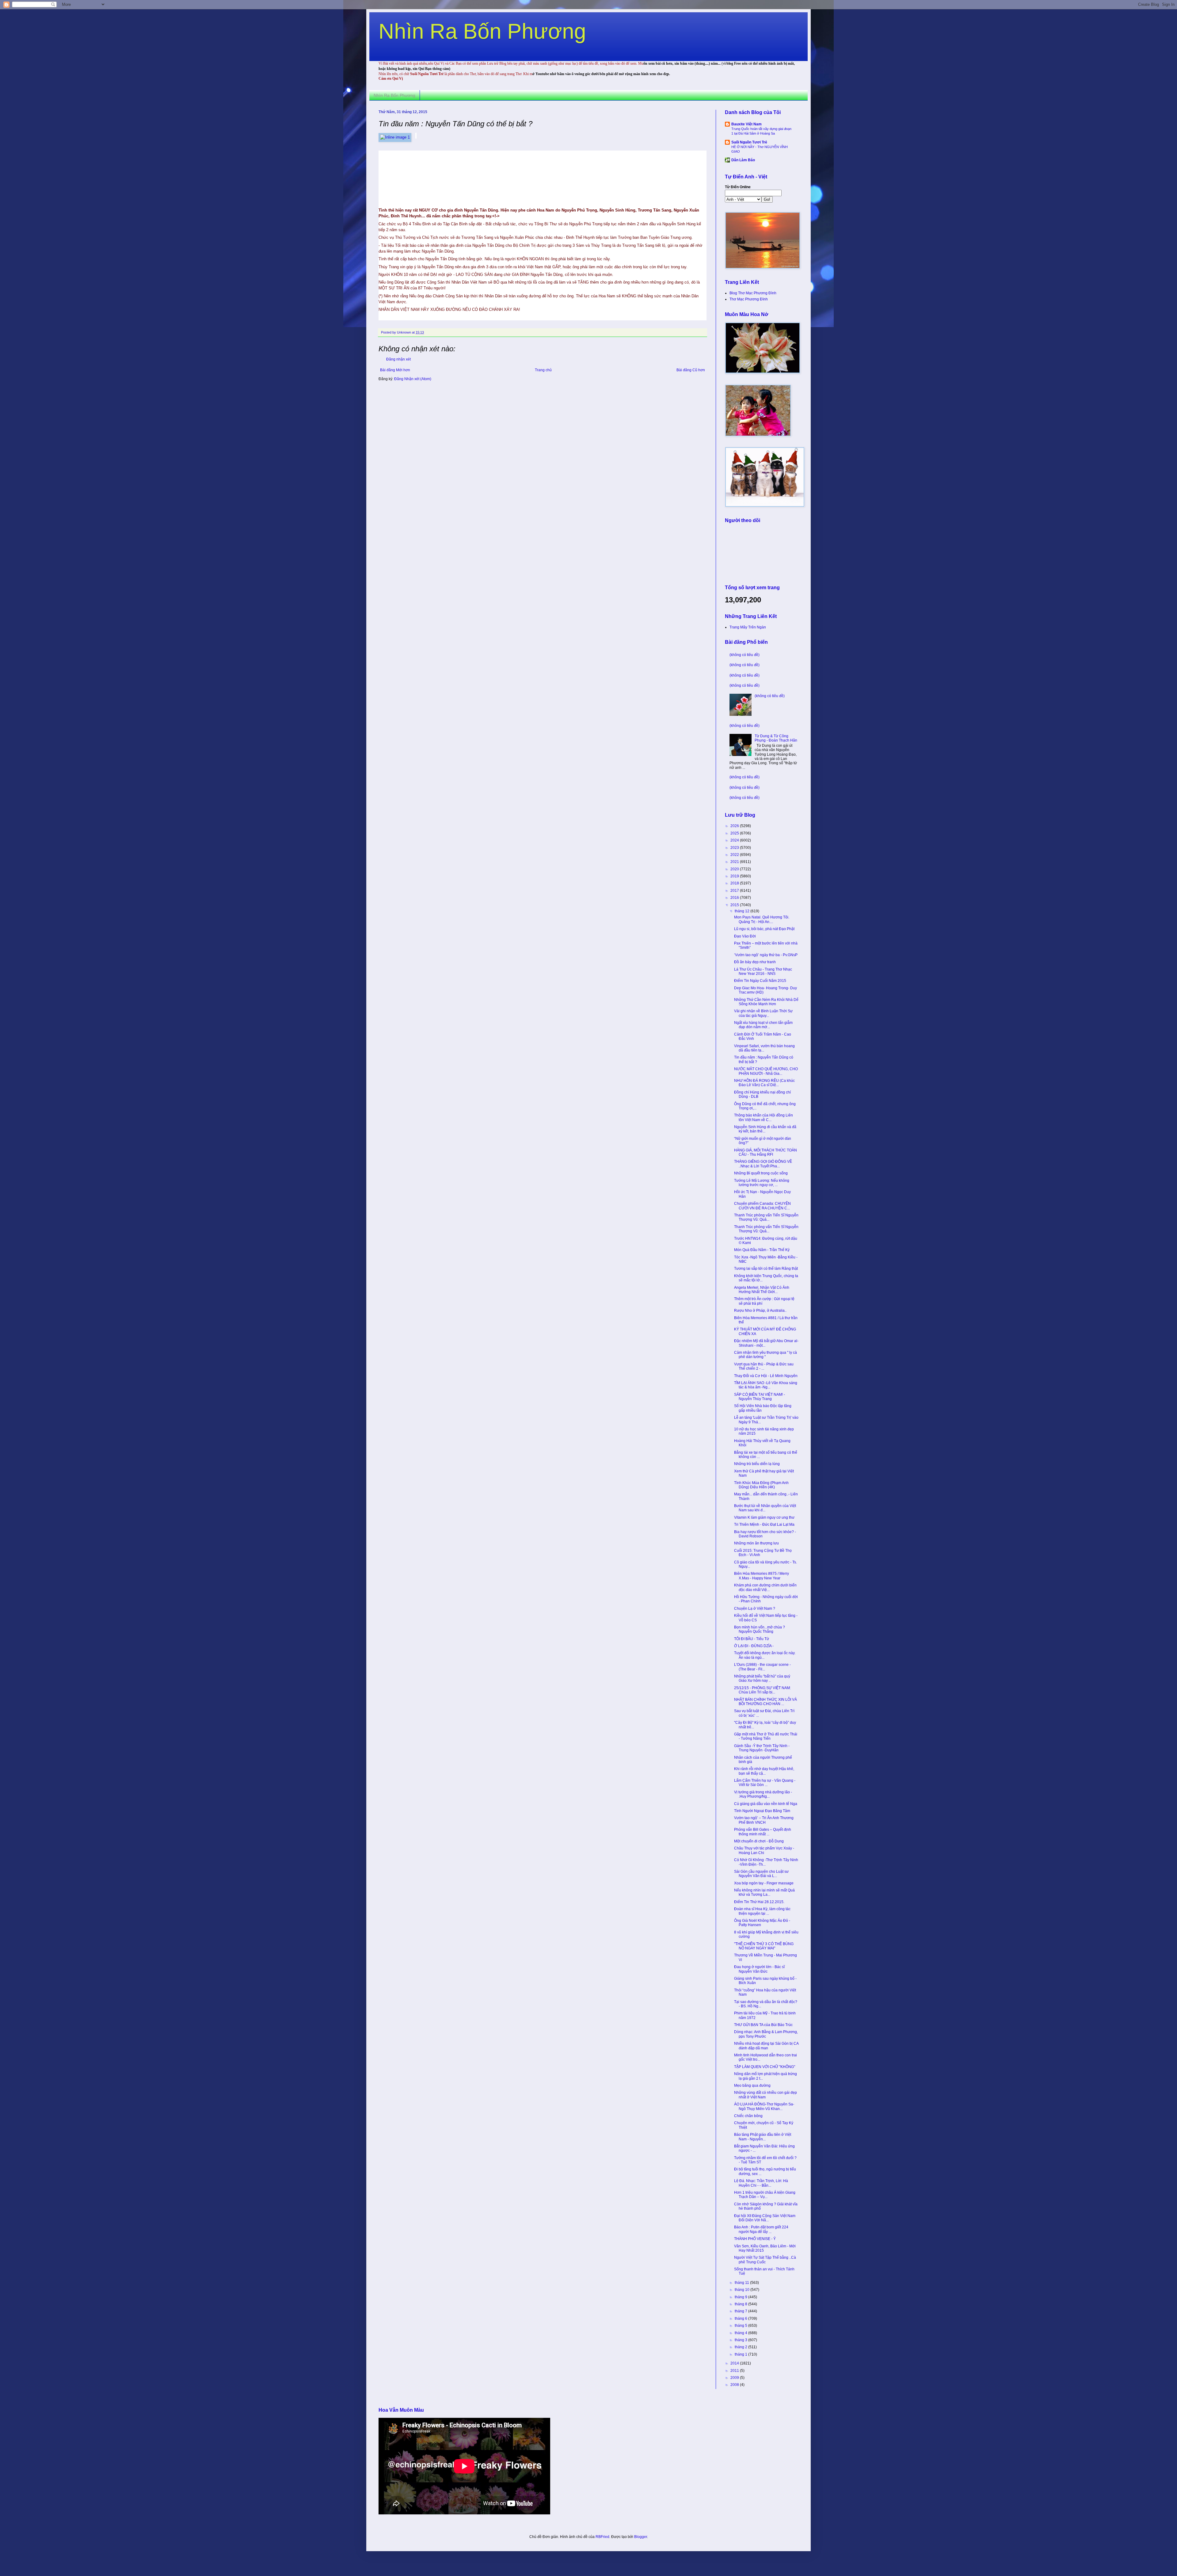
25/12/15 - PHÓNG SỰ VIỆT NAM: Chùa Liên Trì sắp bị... (762, 1690)
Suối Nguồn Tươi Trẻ (749, 142)
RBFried (602, 2537)
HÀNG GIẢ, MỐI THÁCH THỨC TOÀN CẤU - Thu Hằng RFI (766, 1152)
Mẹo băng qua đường (752, 2086)
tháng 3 (741, 2340)
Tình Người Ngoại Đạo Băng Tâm (762, 1811)
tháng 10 (743, 2290)
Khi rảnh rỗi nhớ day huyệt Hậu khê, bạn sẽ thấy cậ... (764, 1771)
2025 (735, 833)
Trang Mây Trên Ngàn (748, 627)
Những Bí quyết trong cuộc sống (761, 1173)
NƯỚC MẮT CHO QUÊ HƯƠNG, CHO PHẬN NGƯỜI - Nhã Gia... (766, 1071)
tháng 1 (741, 2354)
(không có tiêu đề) (745, 655)
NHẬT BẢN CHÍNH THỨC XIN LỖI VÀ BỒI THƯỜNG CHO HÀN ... (766, 1702)
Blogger (641, 2537)
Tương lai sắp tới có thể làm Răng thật (766, 1269)
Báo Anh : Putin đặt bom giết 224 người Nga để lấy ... (761, 2229)
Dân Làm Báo (743, 160)
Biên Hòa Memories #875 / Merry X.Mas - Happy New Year (762, 1576)
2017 (735, 891)
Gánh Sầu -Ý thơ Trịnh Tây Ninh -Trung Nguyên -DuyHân (762, 1748)
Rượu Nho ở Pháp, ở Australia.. (760, 1311)
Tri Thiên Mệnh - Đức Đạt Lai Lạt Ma (764, 1525)
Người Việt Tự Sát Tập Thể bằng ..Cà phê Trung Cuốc (765, 2260)
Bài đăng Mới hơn (395, 370)
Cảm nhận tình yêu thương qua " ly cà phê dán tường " (766, 1355)
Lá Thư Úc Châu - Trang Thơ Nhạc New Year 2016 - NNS (763, 971)
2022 (735, 855)
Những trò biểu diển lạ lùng (757, 1464)
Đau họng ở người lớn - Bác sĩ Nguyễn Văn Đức (759, 1969)
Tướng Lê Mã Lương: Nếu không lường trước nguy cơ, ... (762, 1183)
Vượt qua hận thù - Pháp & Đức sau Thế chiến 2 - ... (764, 1366)
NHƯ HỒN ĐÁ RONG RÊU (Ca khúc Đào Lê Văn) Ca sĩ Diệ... (764, 1083)
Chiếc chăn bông (748, 2116)
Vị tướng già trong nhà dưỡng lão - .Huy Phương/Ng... (763, 1794)
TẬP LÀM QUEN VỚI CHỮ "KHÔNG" (765, 2067)
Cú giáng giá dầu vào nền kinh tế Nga (766, 1804)
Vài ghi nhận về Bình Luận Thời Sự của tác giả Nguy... (763, 1013)
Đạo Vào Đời (745, 936)
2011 (735, 2371)
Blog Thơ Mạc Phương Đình (753, 293)
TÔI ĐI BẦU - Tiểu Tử (752, 1639)
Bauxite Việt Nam (747, 124)
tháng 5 (741, 2326)
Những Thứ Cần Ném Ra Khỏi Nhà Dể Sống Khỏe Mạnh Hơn (766, 1002)
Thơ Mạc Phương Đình (749, 299)
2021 (735, 862)
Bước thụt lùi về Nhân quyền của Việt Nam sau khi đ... (765, 1508)
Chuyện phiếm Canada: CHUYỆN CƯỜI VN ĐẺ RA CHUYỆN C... (762, 1206)
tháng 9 (741, 2297)
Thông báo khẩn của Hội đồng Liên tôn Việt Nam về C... (764, 1117)
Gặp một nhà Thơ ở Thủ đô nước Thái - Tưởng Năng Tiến (766, 1736)
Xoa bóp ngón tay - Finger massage (764, 1883)
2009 (735, 2378)
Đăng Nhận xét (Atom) (413, 379)
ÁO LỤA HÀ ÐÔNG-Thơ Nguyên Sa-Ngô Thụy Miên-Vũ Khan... (764, 2106)
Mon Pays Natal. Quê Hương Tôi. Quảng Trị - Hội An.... (762, 919)
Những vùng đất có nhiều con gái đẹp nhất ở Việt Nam (766, 2095)
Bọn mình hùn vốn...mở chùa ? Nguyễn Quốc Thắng (760, 1629)
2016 (735, 898)
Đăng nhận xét (398, 359)
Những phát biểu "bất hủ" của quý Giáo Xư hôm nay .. (762, 1678)
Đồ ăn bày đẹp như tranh (755, 962)
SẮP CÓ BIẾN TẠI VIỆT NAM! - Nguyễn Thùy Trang (760, 1397)
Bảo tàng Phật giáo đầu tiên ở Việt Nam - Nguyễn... (763, 2137)
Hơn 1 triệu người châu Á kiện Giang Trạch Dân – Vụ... (765, 2195)
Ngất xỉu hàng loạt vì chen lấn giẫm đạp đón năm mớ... (763, 1025)
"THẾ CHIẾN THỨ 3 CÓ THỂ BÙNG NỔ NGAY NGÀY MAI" (764, 1946)
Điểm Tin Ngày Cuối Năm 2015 (760, 981)
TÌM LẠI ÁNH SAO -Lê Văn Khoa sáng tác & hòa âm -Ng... (766, 1385)
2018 (735, 883)
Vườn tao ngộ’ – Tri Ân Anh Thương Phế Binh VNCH (764, 1820)
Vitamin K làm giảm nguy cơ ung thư (764, 1517)
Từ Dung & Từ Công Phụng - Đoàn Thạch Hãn (776, 738)
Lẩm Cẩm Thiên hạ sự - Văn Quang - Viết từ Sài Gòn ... (765, 1783)
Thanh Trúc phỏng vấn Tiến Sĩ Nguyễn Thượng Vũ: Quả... (766, 1217)
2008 (735, 2385)
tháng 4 (741, 2333)
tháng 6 (741, 2318)
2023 (735, 848)
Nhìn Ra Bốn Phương (482, 31)
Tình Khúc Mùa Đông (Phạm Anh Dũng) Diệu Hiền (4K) (761, 1485)
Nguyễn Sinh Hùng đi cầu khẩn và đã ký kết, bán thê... (765, 1129)
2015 (735, 905)
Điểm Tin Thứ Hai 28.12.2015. (759, 1902)
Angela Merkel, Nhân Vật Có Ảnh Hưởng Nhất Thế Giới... (762, 1290)
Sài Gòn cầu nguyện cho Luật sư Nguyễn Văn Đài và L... (761, 1874)
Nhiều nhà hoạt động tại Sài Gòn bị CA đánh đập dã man (766, 2046)
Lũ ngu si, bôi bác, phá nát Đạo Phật (764, 929)
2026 (735, 826)
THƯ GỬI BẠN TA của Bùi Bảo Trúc (763, 2025)
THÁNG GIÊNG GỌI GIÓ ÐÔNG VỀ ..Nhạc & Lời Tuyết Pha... (763, 1164)
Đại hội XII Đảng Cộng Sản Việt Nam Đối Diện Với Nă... (765, 2218)
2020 (735, 869)
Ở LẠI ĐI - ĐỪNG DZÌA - (754, 1646)
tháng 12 (743, 911)
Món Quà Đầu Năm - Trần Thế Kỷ (762, 1250)
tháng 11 (742, 2283)
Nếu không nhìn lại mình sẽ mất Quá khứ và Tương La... (764, 1892)
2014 (735, 2363)
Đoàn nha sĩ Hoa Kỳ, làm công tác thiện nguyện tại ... (762, 1911)
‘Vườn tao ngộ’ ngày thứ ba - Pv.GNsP (766, 955)
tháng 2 (741, 2347)
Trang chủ (543, 370)
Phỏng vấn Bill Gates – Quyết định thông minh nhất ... (763, 1832)
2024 (735, 840)
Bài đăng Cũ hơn (691, 370)
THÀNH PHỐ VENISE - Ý (755, 2239)
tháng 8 (741, 2304)
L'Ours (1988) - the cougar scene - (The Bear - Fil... (762, 1667)
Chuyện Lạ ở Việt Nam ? (755, 1609)
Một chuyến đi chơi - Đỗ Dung (759, 1841)
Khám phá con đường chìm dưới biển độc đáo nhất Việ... (765, 1587)
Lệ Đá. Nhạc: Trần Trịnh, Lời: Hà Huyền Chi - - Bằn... (761, 2183)
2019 (735, 876)
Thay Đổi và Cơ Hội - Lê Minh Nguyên (766, 1376)
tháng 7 (741, 2311)
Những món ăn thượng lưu (756, 1543)
